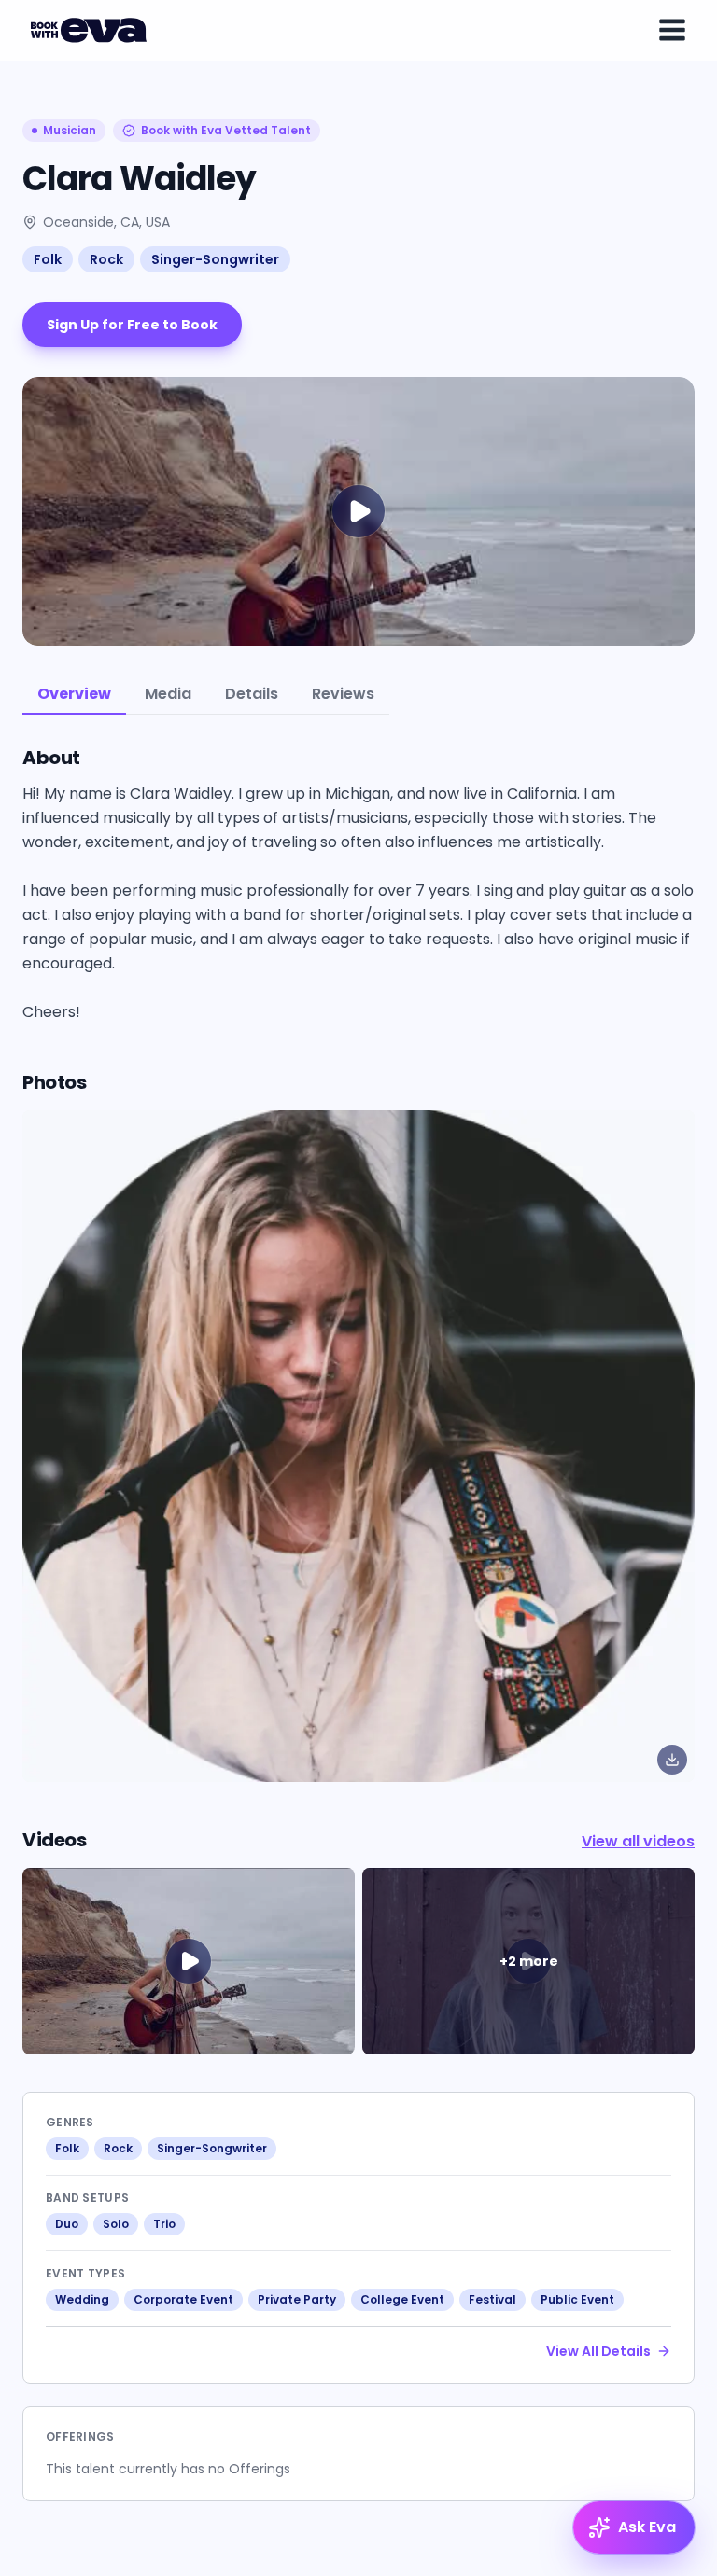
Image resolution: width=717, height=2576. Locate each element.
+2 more (529, 1961)
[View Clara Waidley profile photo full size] (358, 1446)
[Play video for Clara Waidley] (358, 511)
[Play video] (189, 1961)
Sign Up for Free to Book (132, 325)
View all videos (638, 1841)
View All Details (598, 2351)
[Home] (91, 30)
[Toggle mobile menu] (672, 30)
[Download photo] (672, 1760)
